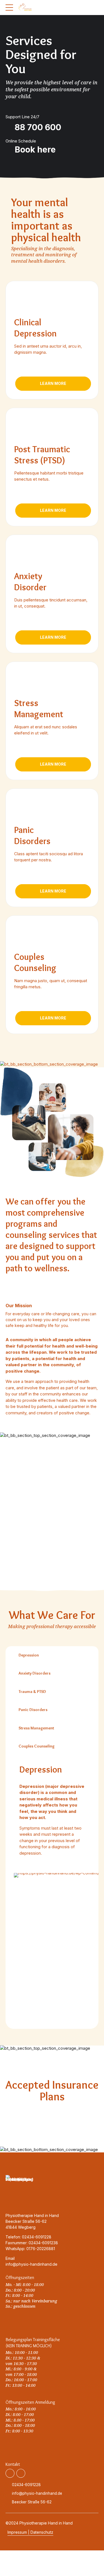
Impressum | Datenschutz (30, 2532)
